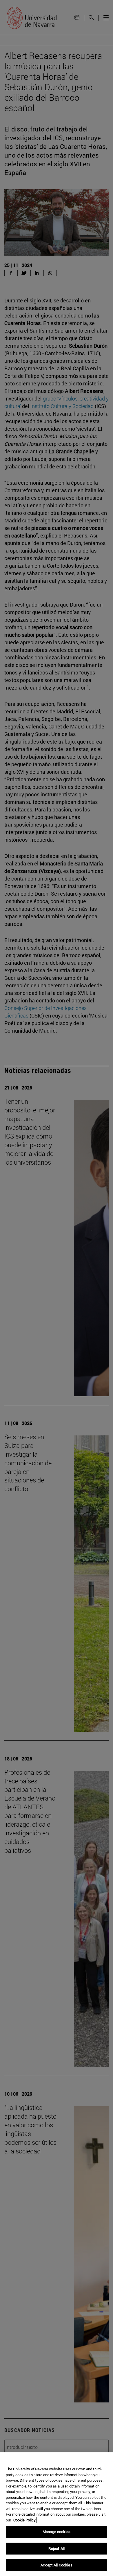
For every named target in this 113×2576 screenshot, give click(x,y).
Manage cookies (57, 2532)
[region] (57, 2514)
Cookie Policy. (25, 2520)
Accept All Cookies (56, 2565)
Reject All (57, 2548)
